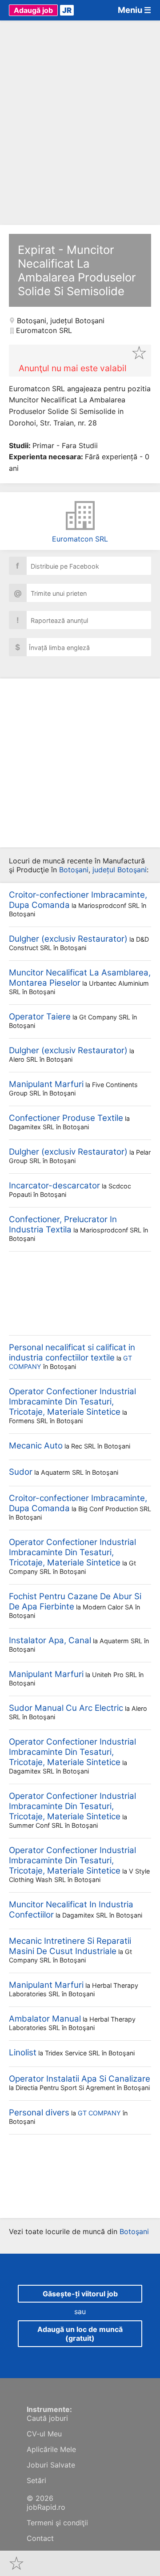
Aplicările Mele (51, 2449)
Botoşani (32, 321)
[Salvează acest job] (139, 353)
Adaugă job (33, 10)
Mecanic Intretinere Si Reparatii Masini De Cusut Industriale (70, 1946)
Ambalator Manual (45, 2019)
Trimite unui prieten (50, 593)
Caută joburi (47, 2418)
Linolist (23, 2052)
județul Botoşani (77, 321)
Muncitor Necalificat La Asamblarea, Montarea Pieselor (80, 978)
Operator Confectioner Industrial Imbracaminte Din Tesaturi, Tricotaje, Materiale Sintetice (72, 1402)
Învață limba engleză (52, 647)
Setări (36, 2480)
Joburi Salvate (51, 2465)
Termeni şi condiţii (57, 2523)
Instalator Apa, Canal (50, 1640)
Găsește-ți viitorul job (80, 2294)
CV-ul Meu (44, 2434)
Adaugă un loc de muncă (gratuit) (80, 2334)
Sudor (21, 1472)
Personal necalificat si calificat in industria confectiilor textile (72, 1352)
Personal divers (39, 2113)
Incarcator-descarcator (54, 1186)
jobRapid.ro (46, 2507)
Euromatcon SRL (80, 539)
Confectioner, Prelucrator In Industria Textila (63, 1224)
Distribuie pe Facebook (58, 566)
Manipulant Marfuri (46, 1084)
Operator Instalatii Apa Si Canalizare (80, 2079)
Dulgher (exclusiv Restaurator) (68, 939)
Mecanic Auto (36, 1446)
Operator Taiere (40, 1017)
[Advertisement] (80, 123)
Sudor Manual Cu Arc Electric (66, 1708)
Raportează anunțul (52, 620)
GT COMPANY (99, 2113)
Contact (40, 2538)
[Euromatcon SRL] (80, 516)
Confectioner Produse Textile (66, 1118)
